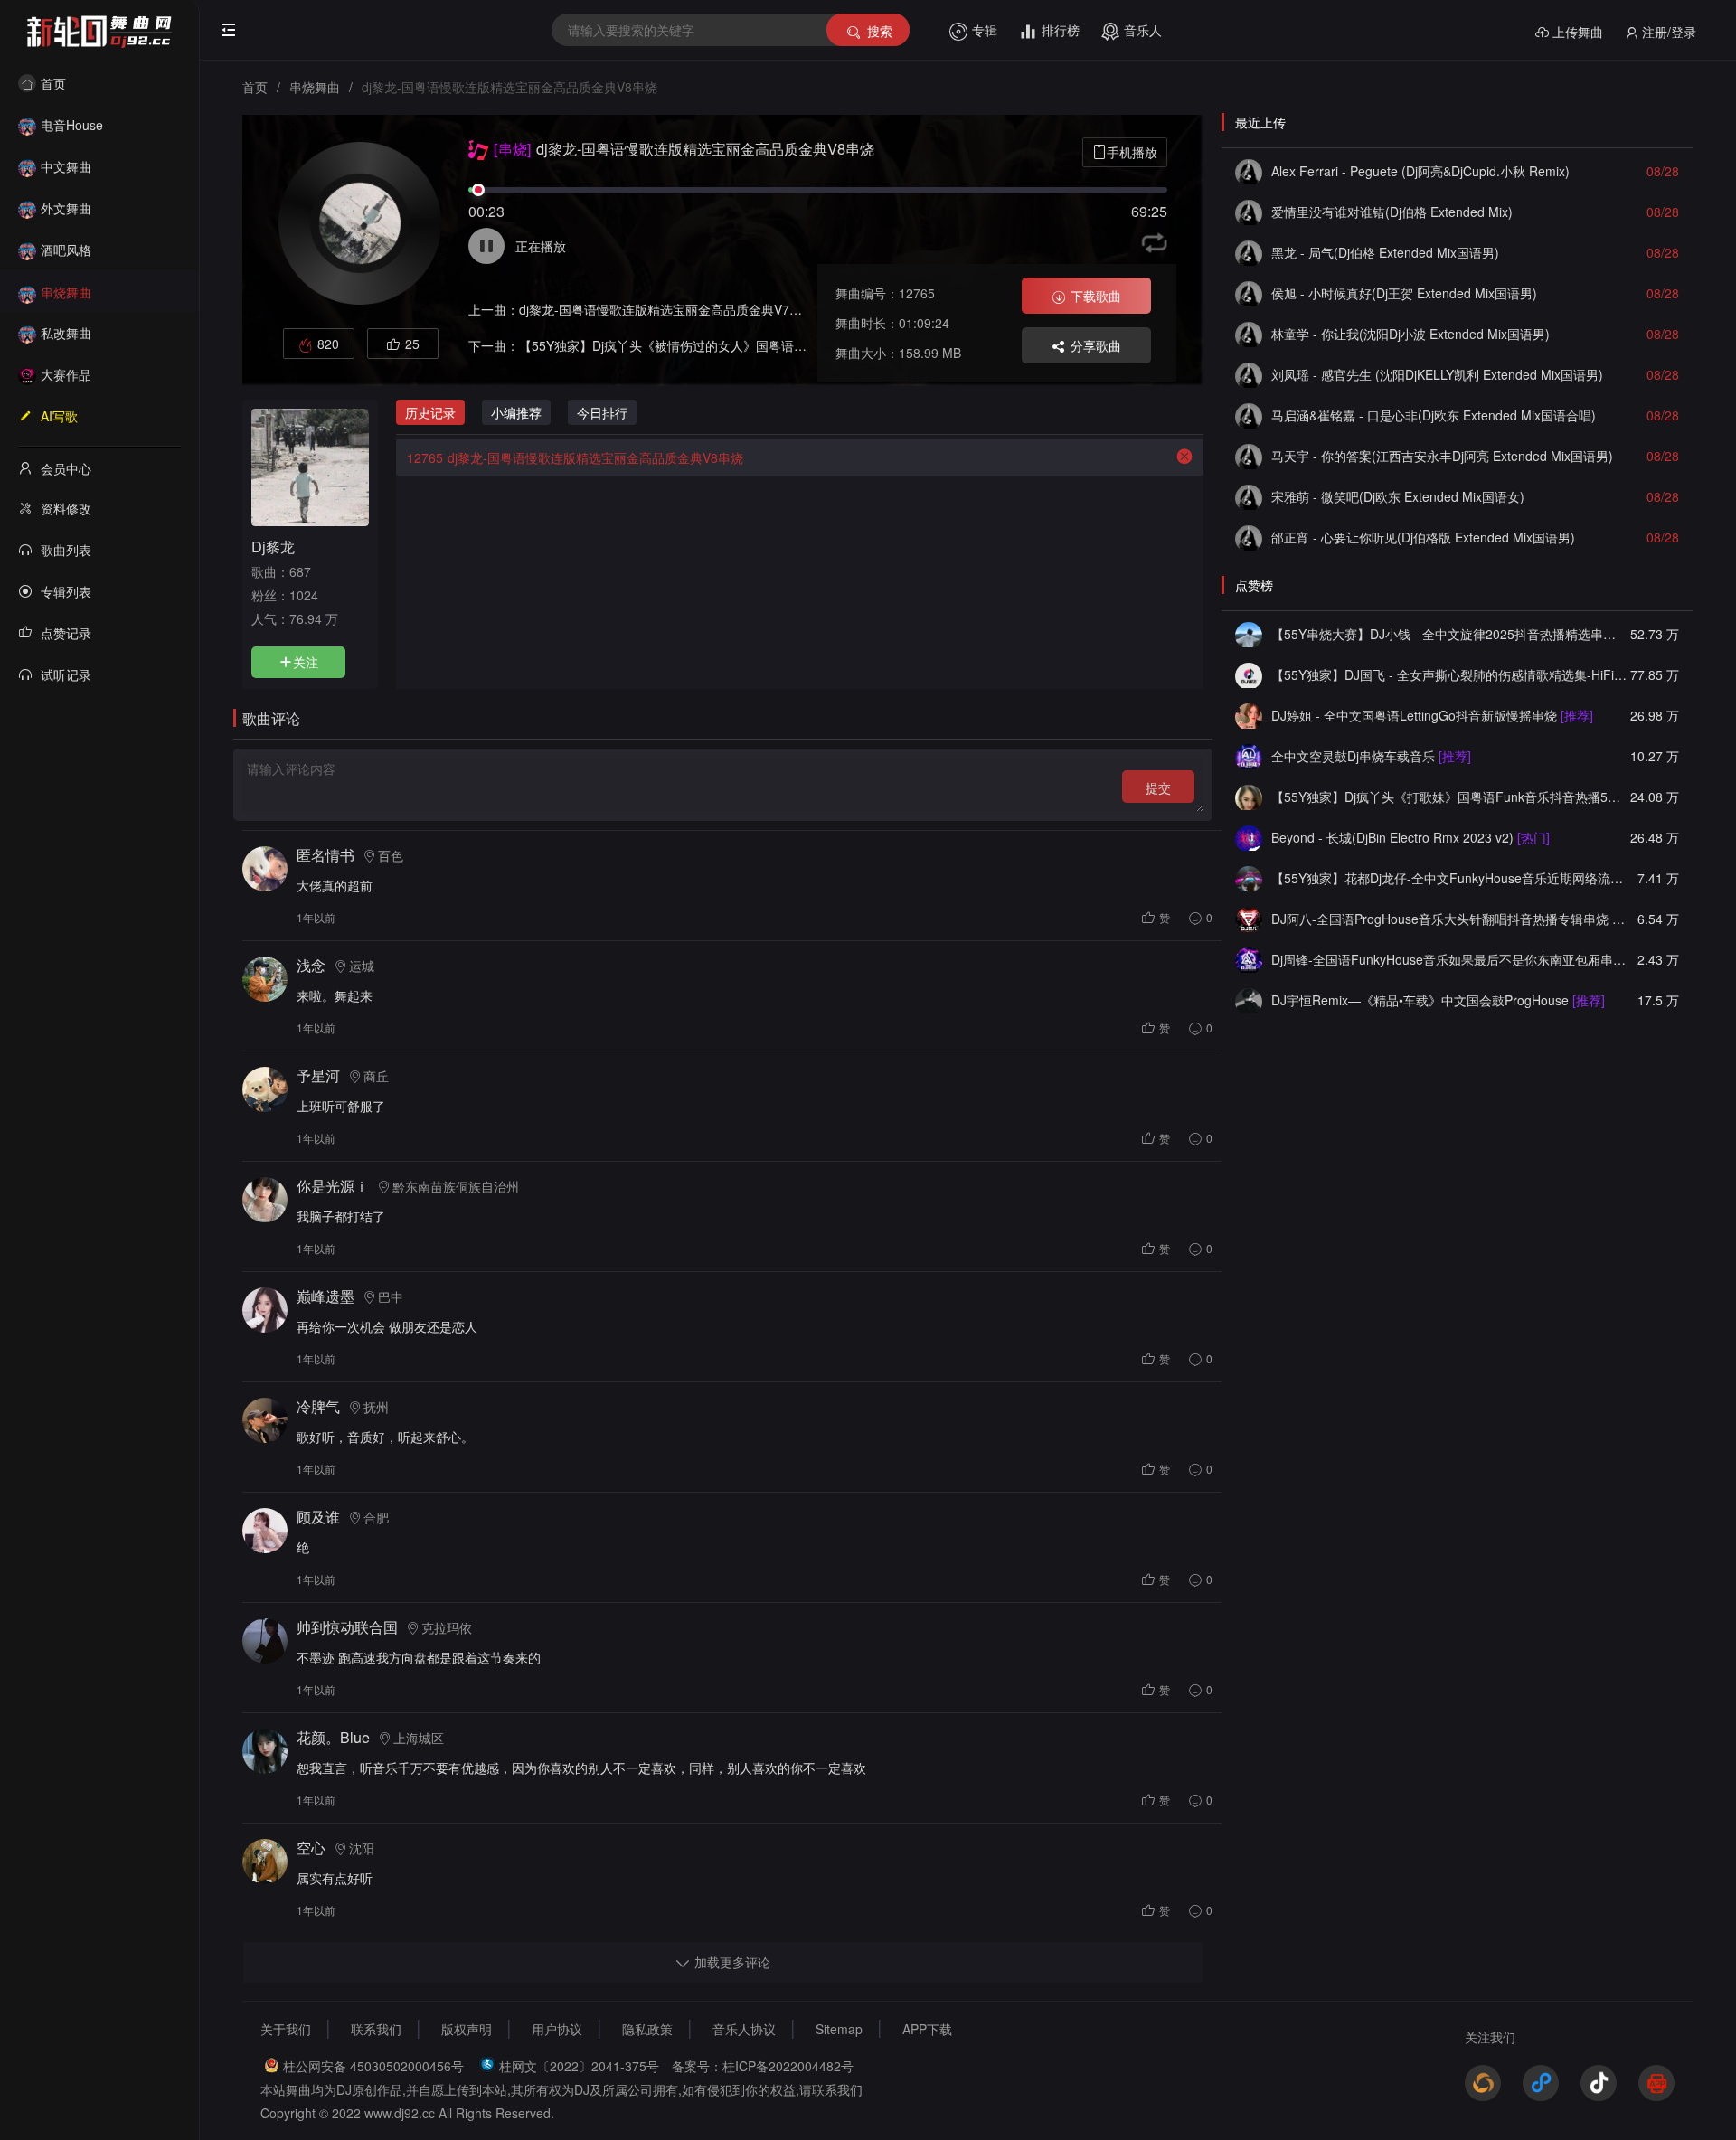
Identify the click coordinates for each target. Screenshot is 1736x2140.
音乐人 (1143, 30)
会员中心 (66, 468)
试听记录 (66, 674)
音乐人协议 (744, 2029)
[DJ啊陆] (1249, 756)
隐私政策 (647, 2029)
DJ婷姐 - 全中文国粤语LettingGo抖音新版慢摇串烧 (1432, 715)
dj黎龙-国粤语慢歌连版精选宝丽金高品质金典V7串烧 (667, 309)
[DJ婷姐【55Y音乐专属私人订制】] (1249, 715)
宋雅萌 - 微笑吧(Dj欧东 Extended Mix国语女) (1398, 496)
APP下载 (927, 2029)
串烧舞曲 (66, 292)
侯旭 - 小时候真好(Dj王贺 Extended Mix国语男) (1404, 293)
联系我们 (376, 2029)
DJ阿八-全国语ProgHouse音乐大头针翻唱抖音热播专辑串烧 (1449, 919)
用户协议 (557, 2029)
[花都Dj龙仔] (1249, 878)
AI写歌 (59, 416)
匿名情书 (325, 855)
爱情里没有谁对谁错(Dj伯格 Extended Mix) (1392, 212)
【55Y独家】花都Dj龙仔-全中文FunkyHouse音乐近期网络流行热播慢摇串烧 (1449, 878)
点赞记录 (66, 633)
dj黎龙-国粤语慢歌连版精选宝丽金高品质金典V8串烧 (575, 457)
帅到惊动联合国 (347, 1627)
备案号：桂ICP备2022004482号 (763, 2066)
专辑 (985, 30)
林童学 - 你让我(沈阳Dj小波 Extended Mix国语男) (1410, 334)
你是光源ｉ (333, 1186)
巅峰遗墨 (325, 1296)
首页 (53, 83)
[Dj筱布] (1249, 171)
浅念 (311, 965)
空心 (311, 1848)
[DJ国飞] (1249, 674)
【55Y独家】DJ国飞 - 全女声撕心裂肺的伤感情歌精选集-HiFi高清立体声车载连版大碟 (1449, 674)
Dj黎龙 (273, 546)
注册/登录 (1669, 32)
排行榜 (1061, 30)
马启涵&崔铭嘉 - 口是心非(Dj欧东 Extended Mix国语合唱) (1434, 415)
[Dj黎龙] (310, 466)
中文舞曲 (66, 166)
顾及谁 (318, 1517)
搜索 (880, 31)
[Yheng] (1249, 1000)
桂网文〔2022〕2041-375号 (579, 2066)
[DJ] (1249, 837)
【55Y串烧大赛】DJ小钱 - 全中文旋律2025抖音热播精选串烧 (1449, 634)
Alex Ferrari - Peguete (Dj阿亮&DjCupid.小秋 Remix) (1420, 171)
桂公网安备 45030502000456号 (373, 2066)
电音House (72, 125)
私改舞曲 (66, 333)
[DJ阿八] (1249, 919)
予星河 (318, 1075)
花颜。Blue (333, 1737)
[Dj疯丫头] (1249, 797)
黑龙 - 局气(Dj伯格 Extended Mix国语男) (1385, 252)
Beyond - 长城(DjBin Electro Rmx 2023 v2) (1410, 837)
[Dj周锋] (1249, 959)
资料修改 (66, 508)
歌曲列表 (66, 550)
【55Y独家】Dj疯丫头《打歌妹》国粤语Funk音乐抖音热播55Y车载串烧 (1449, 797)
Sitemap (839, 2029)
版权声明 (467, 2029)
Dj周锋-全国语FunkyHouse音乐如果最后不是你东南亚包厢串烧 (1449, 959)
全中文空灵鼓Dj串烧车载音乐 (1371, 756)
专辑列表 (66, 591)
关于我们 (286, 2029)
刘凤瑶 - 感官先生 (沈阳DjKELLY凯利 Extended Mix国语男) (1437, 374)
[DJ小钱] (1249, 634)
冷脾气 (318, 1406)
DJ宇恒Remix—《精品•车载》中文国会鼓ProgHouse (1438, 1000)
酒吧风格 (66, 250)
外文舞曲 (66, 208)
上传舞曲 (1578, 32)
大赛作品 (66, 374)
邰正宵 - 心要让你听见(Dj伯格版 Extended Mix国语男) (1423, 537)
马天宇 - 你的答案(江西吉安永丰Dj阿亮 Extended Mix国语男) (1442, 456)
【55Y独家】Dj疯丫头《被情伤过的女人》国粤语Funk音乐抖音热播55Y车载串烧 (745, 345)
